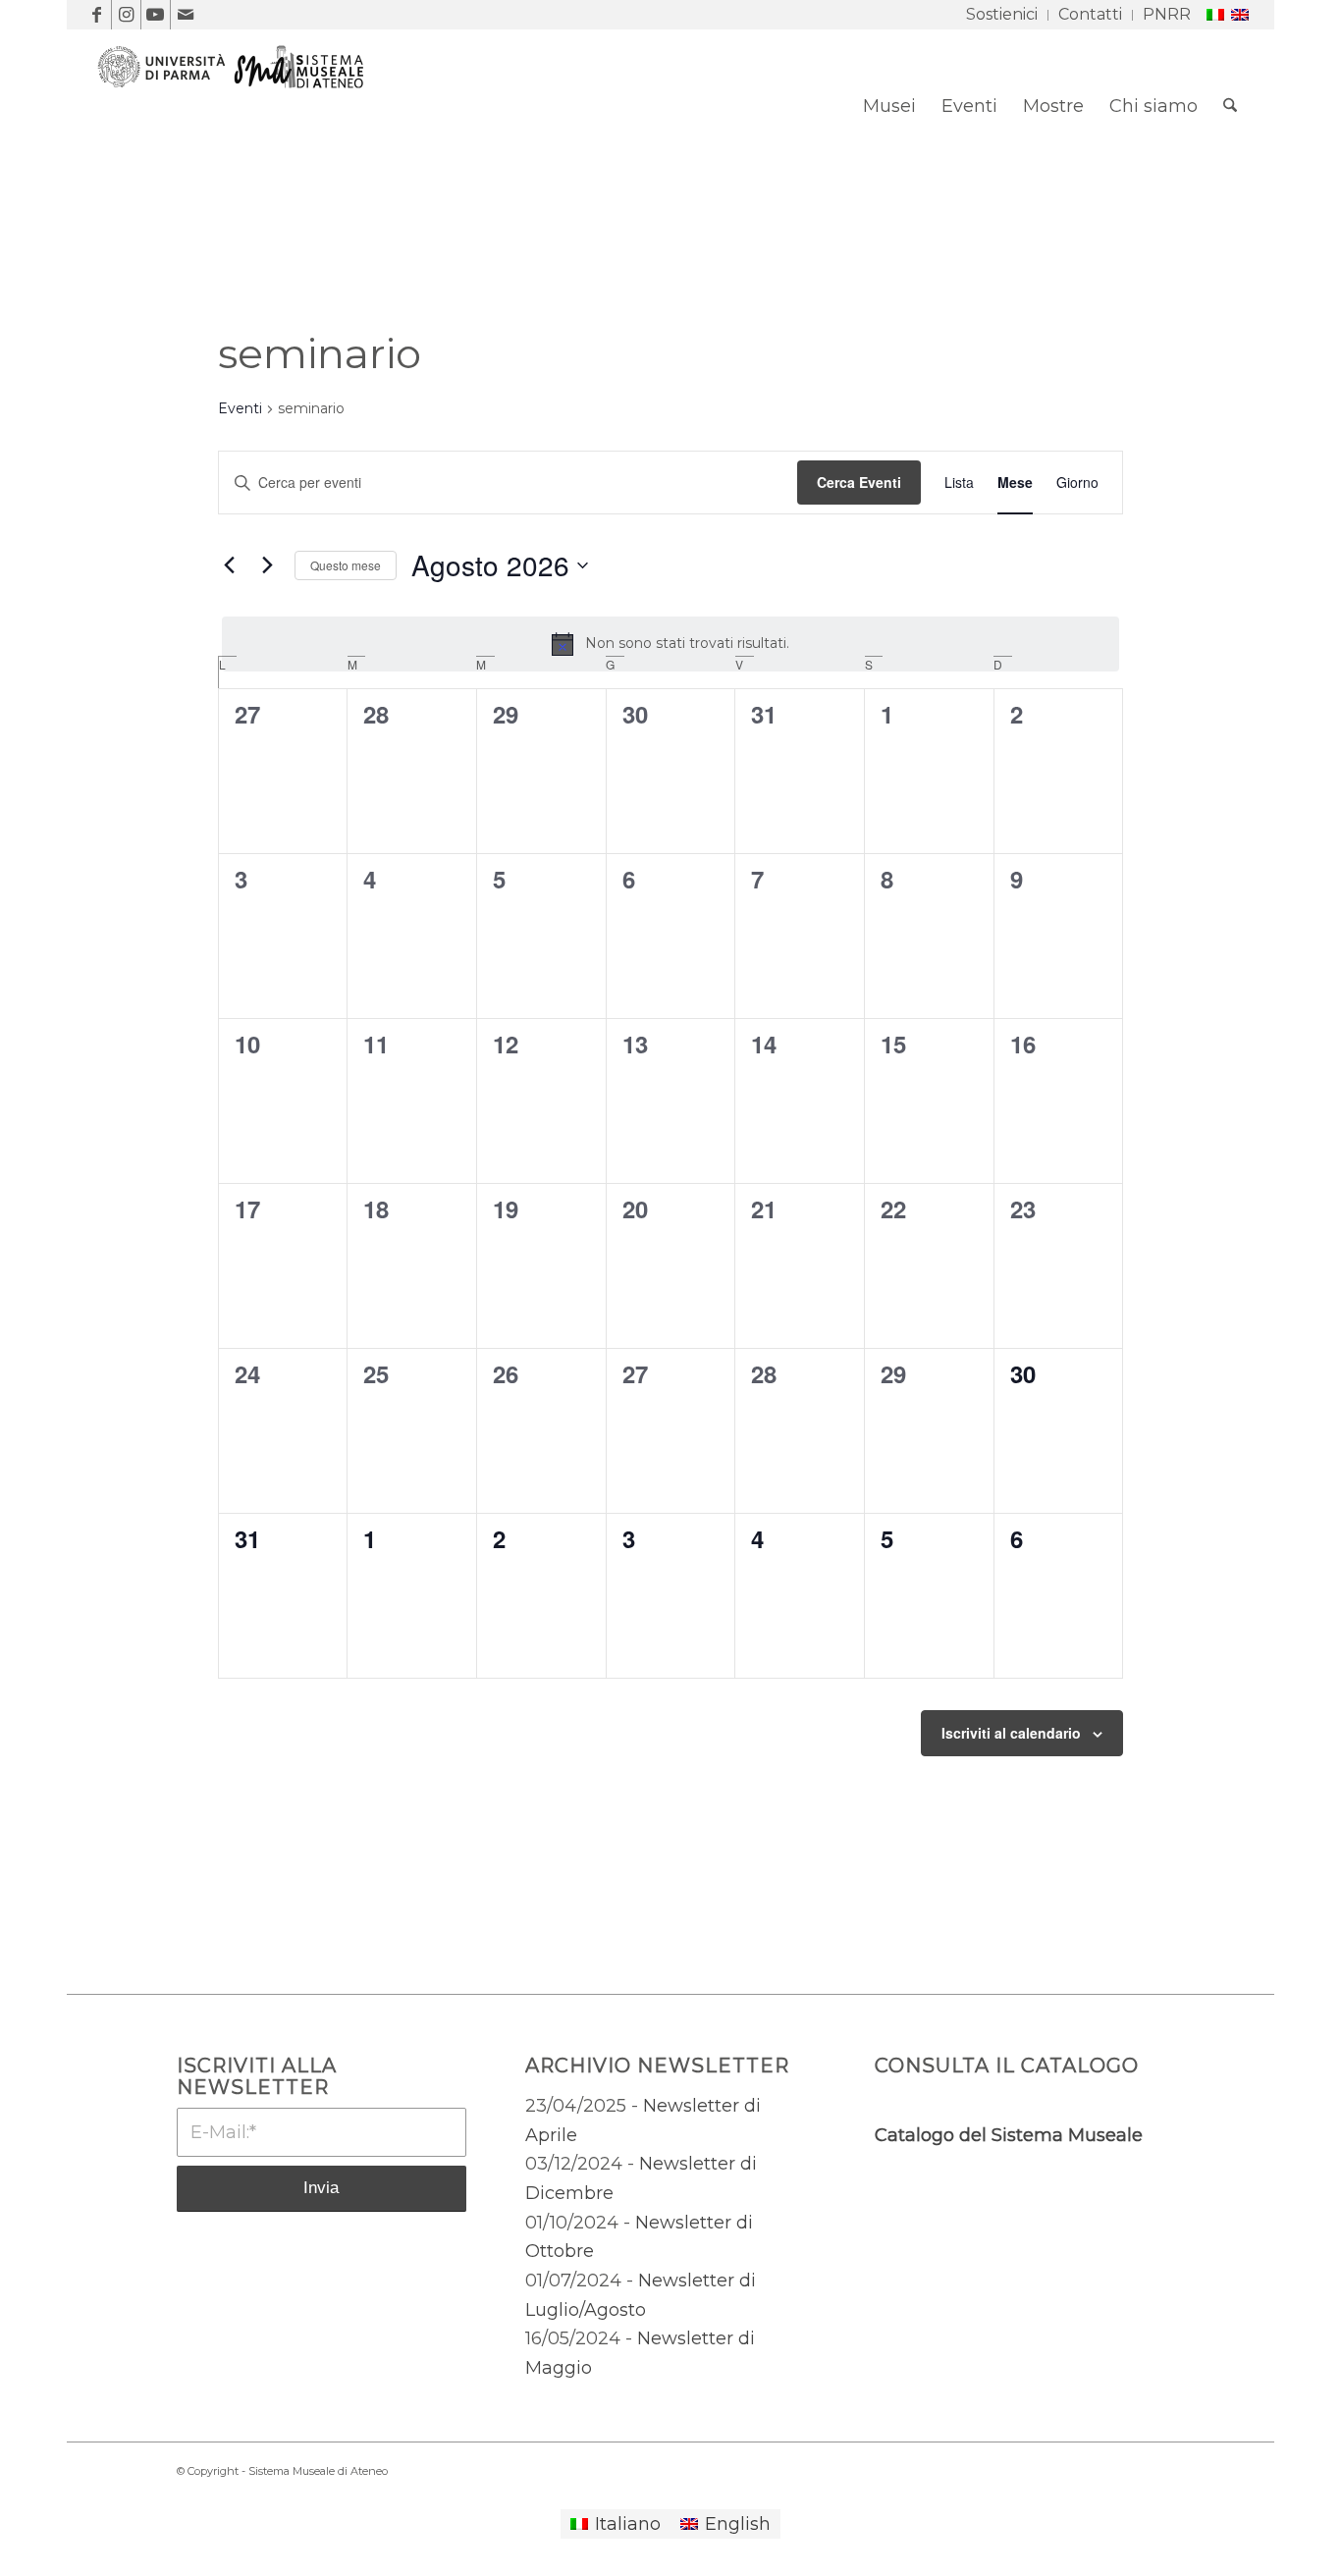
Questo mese (346, 565)
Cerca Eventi (859, 482)
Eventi (240, 408)
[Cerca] (1230, 106)
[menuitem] (1002, 15)
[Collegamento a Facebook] (97, 15)
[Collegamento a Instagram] (126, 15)
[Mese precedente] (230, 565)
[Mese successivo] (268, 565)
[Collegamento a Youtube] (156, 15)
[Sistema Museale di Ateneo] (239, 121)
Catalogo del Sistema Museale (1009, 2135)
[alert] (670, 644)
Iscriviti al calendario (1011, 1733)
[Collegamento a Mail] (186, 15)
